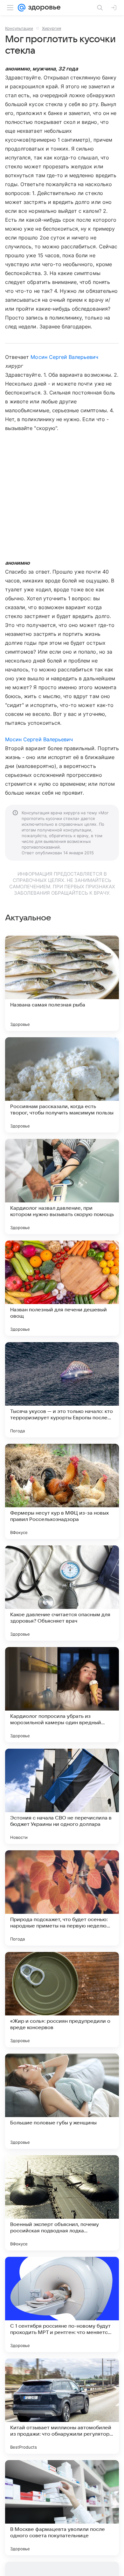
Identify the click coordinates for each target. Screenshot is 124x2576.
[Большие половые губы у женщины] (62, 2101)
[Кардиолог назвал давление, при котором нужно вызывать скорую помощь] (62, 1187)
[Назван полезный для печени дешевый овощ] (62, 1288)
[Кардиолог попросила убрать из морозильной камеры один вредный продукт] (62, 1695)
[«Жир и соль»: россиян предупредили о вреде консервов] (62, 2000)
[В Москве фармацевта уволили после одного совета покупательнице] (62, 2508)
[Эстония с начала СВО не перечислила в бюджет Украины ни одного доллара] (62, 1796)
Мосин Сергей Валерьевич (64, 357)
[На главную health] (43, 8)
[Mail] (22, 8)
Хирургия (52, 28)
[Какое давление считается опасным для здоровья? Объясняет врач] (62, 1593)
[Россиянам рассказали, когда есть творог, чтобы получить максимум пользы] (62, 1085)
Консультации (19, 28)
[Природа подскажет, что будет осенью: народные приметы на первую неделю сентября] (62, 1898)
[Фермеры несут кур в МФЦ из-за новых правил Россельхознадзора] (62, 1491)
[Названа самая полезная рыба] (62, 983)
